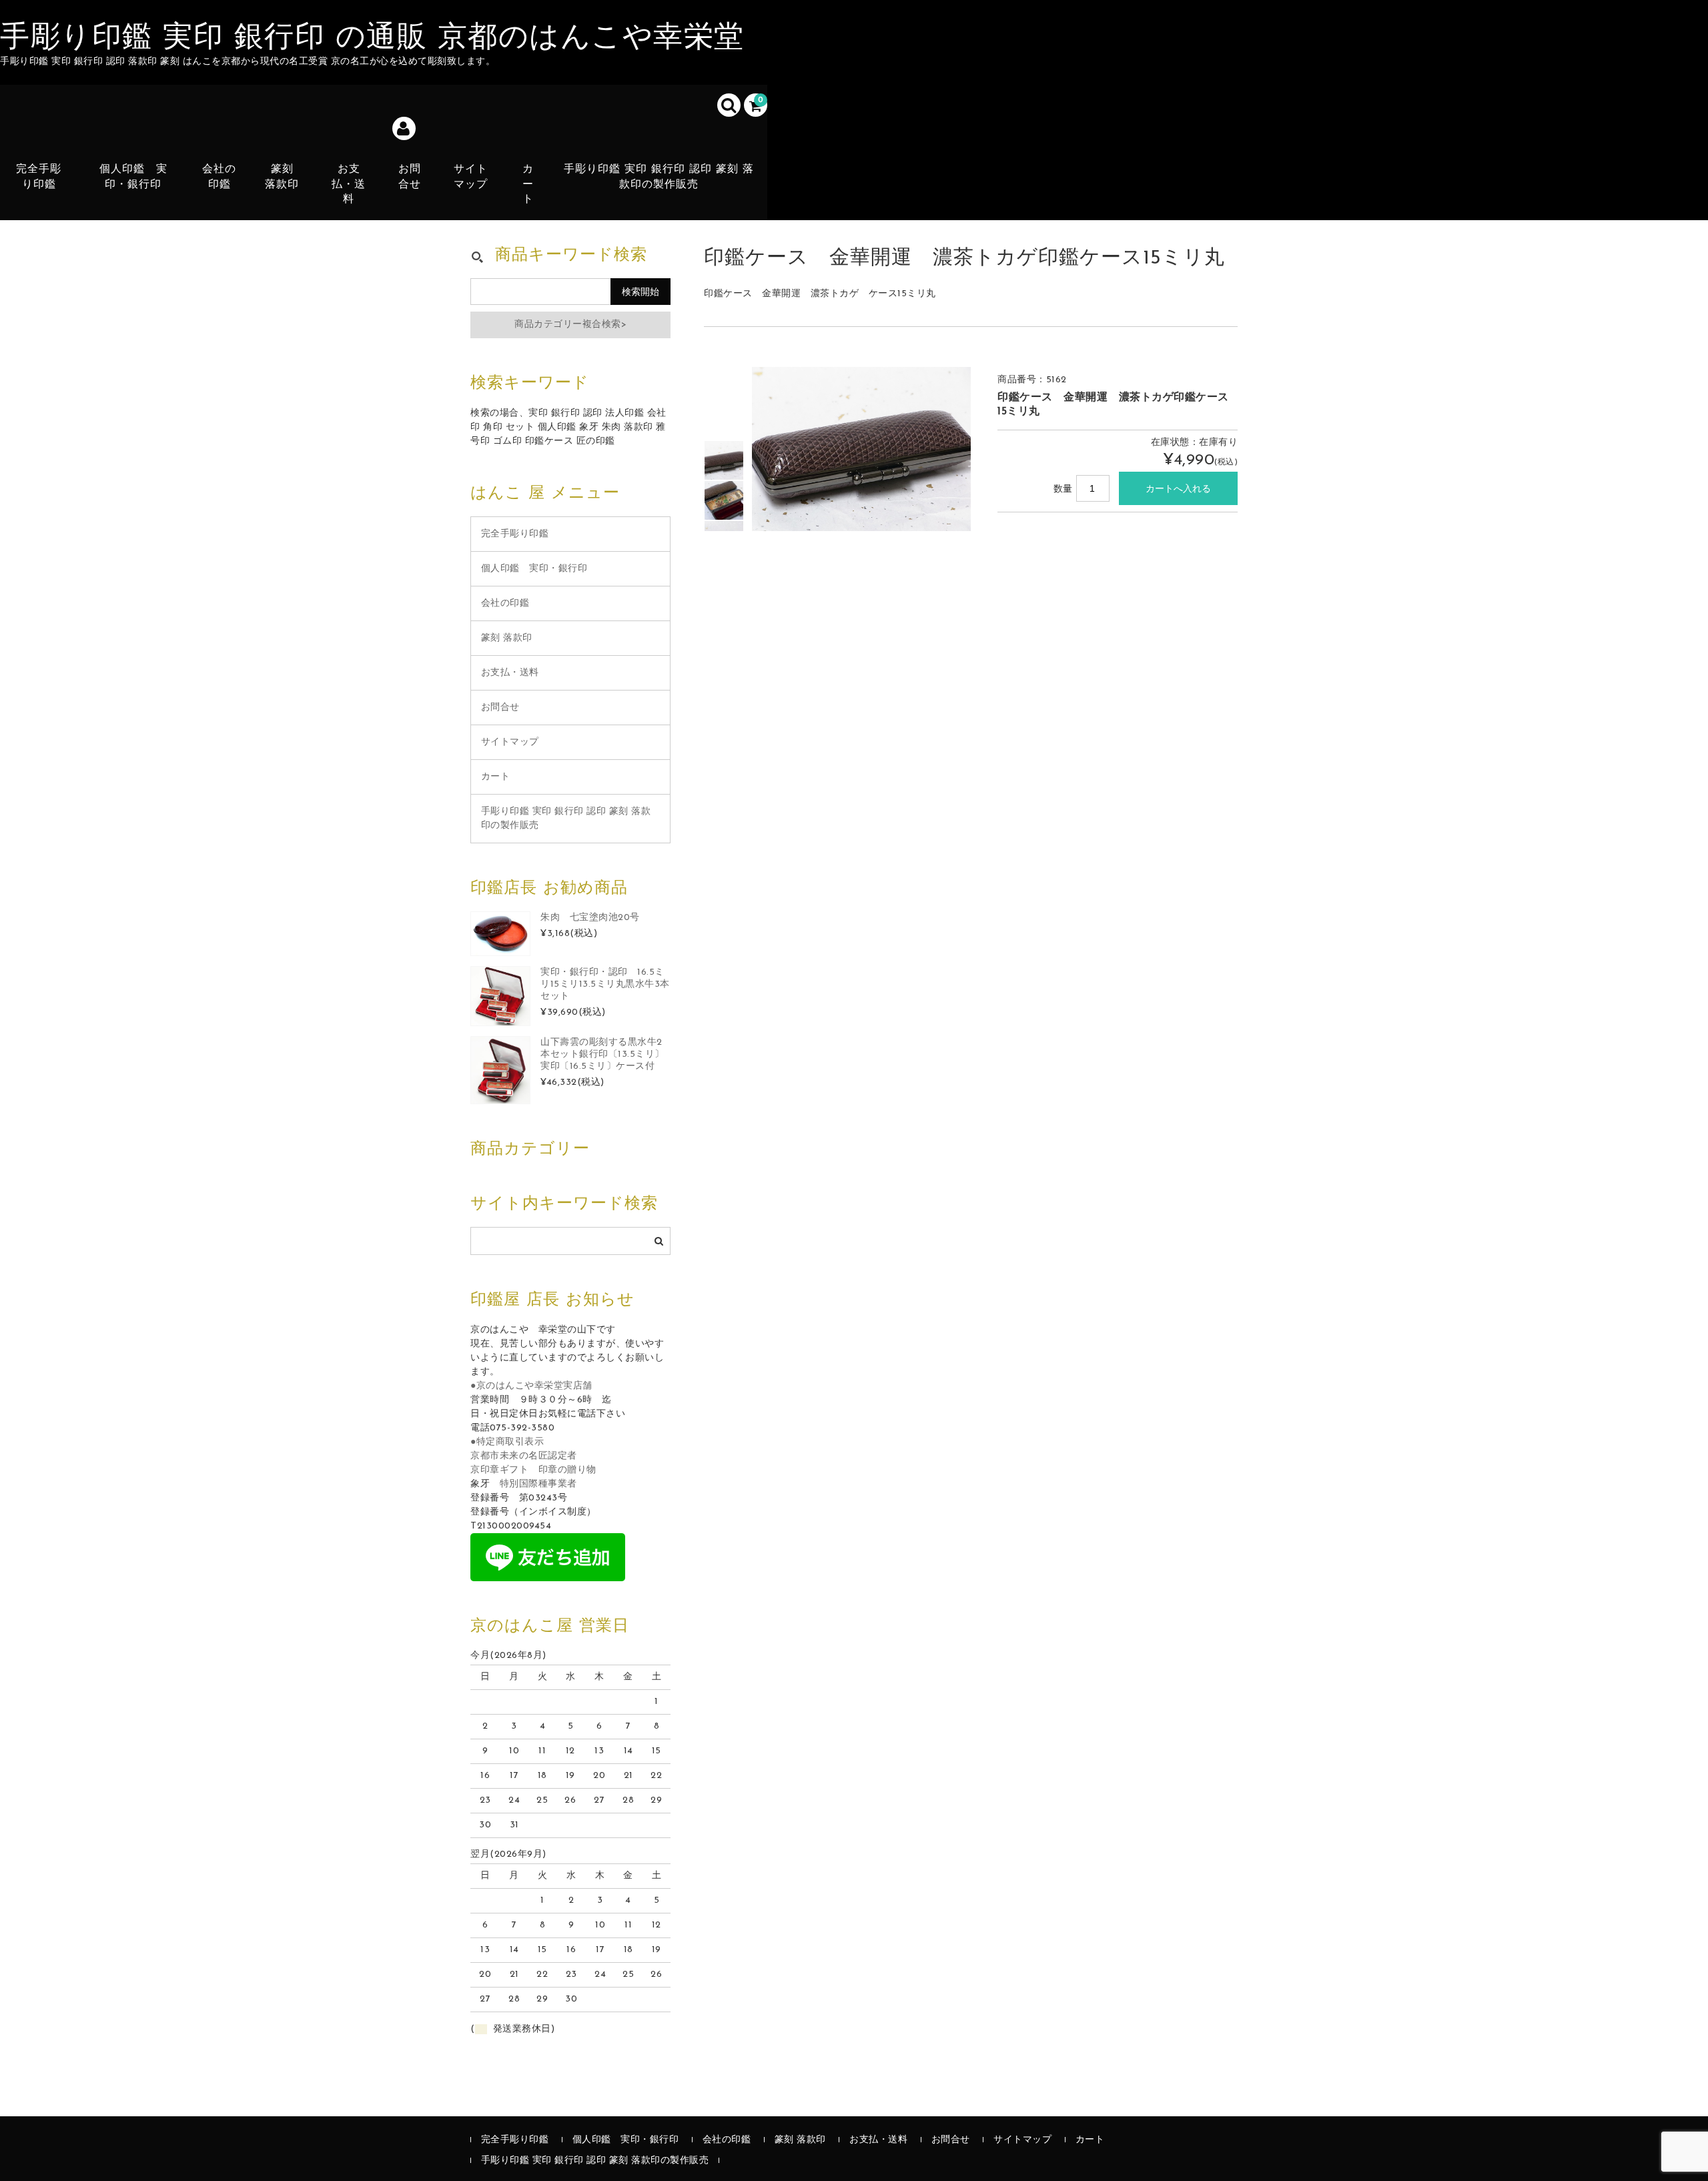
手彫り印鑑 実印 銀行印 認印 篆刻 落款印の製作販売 (659, 177)
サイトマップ (471, 177)
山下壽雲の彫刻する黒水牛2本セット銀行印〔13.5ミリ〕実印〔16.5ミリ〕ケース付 (602, 1054)
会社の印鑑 (219, 177)
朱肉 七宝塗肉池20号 (590, 918)
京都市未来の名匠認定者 (524, 1456)
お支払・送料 (349, 184)
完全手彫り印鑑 (39, 177)
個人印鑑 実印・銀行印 (133, 177)
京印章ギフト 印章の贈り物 (533, 1470)
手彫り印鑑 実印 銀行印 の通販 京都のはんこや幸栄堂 (372, 39)
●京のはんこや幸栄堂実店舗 (531, 1386)
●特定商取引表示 (507, 1442)
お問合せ (410, 177)
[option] (724, 460)
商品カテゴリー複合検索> (570, 325)
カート (528, 184)
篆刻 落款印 (282, 177)
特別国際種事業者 (538, 1484)
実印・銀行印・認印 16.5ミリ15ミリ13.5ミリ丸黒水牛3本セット (605, 984)
